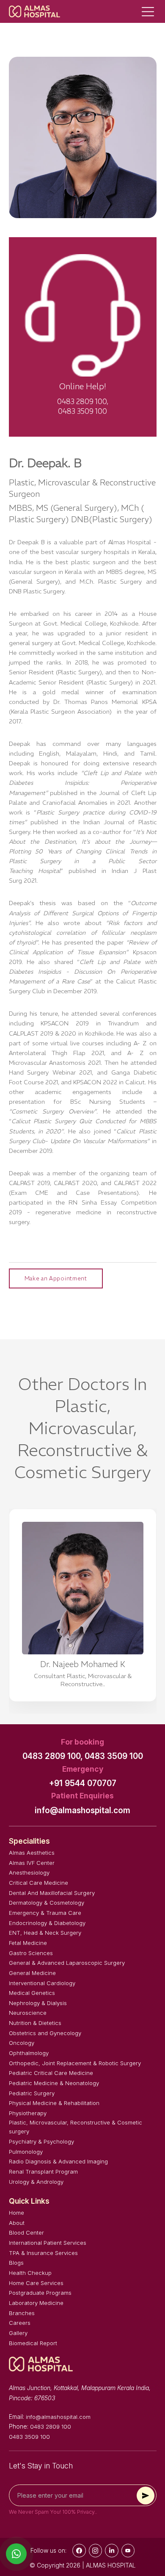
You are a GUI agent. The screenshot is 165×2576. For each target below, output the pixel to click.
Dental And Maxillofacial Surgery (52, 1893)
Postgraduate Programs (40, 2293)
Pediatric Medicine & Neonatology (54, 2083)
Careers (20, 2323)
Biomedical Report (33, 2343)
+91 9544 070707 (83, 1783)
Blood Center (26, 2233)
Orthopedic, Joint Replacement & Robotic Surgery (75, 2063)
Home (16, 2213)
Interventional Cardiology (42, 1983)
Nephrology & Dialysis (38, 2003)
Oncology (22, 2043)
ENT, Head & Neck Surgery (45, 1933)
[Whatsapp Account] (112, 2551)
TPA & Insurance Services (43, 2253)
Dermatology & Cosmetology (47, 1903)
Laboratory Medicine (36, 2303)
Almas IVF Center (32, 1863)
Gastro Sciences (31, 1953)
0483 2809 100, (53, 1756)
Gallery (18, 2333)
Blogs (16, 2263)
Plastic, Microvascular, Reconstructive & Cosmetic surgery (76, 2127)
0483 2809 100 (51, 2426)
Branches (22, 2313)
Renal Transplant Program (43, 2172)
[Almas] (35, 11)
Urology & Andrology (36, 2182)
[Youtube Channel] (128, 2551)
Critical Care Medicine (38, 1883)
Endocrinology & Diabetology (47, 1923)
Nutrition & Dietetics (35, 2023)
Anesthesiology (29, 1872)
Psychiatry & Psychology (41, 2141)
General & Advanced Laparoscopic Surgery (67, 1963)
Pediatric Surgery (32, 2093)
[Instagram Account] (96, 2551)
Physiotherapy (28, 2113)
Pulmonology (26, 2152)
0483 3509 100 (114, 1756)
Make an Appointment (56, 1278)
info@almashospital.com (82, 1810)
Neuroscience (28, 2013)
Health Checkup (30, 2273)
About (17, 2223)
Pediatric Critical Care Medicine (51, 2073)
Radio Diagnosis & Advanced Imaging (58, 2161)
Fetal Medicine (28, 1943)
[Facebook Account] (79, 2551)
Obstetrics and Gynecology (45, 2033)
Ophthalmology (29, 2053)
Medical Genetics (32, 1993)
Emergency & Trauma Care (45, 1913)
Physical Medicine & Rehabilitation (54, 2103)
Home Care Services (36, 2283)
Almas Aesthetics (32, 1853)
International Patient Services (48, 2243)
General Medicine (32, 1973)
